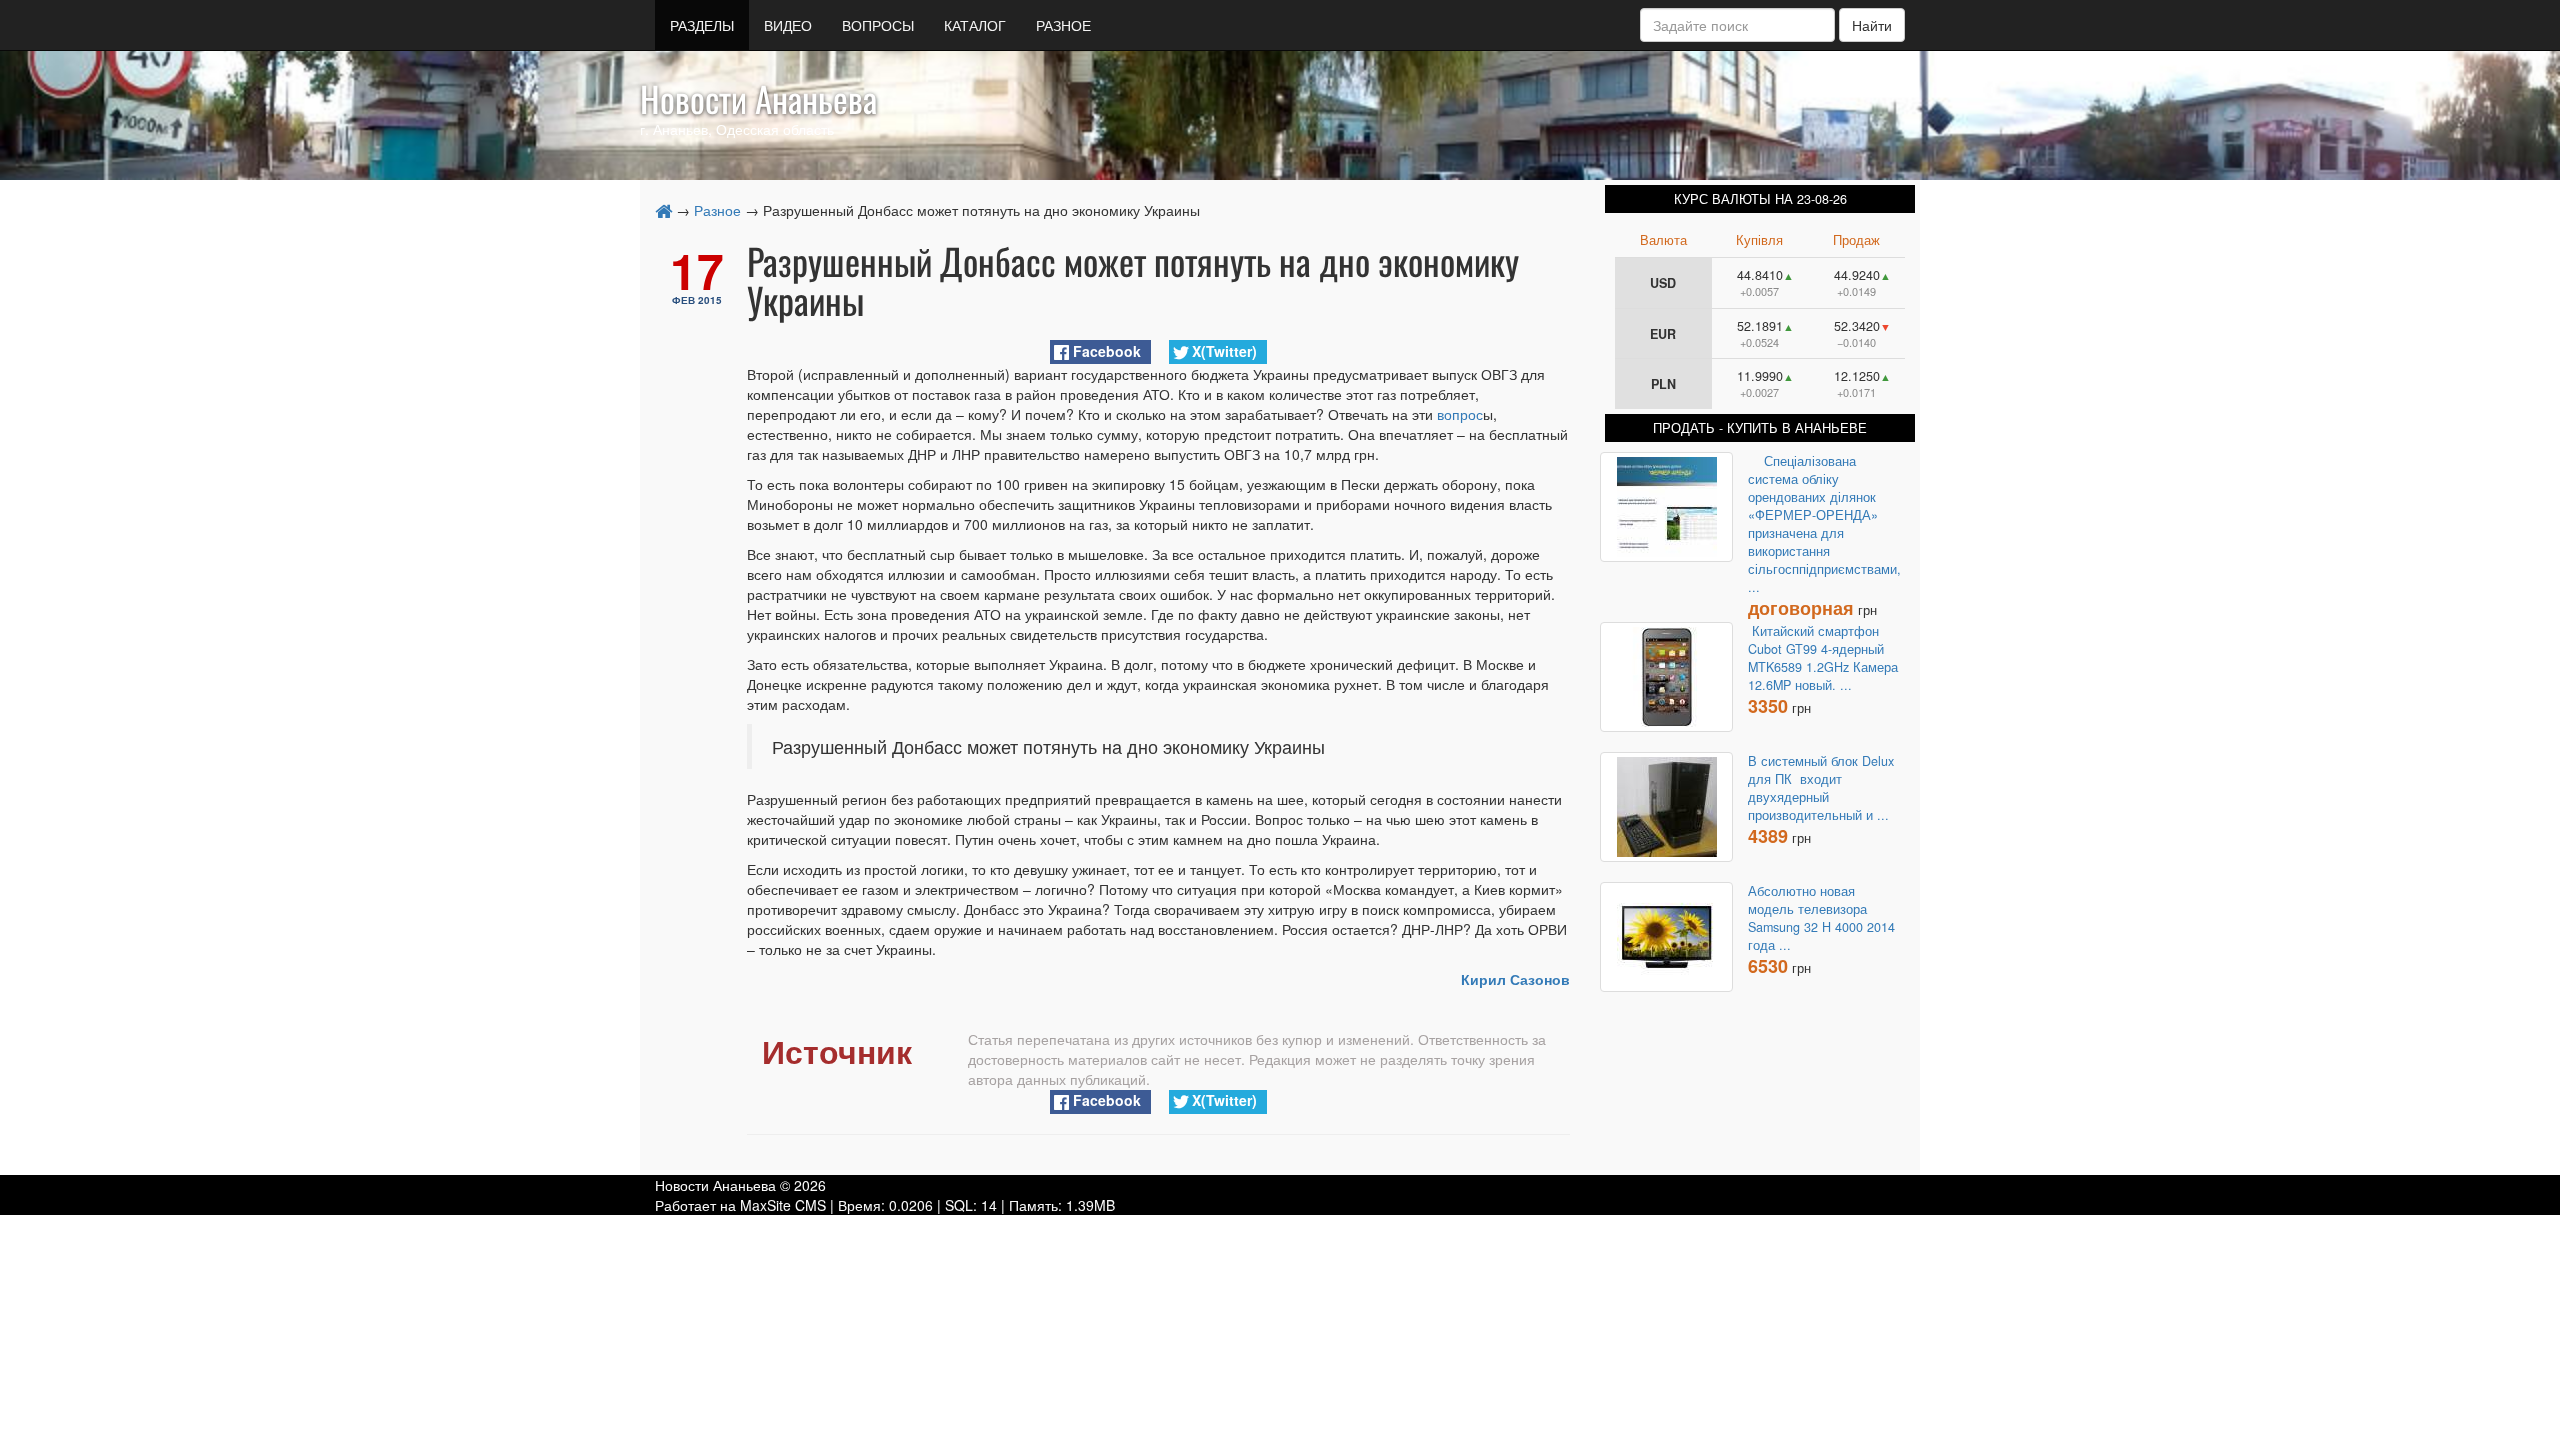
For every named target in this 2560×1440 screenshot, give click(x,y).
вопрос (1460, 414)
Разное (717, 210)
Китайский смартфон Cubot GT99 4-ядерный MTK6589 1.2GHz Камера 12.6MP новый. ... (1823, 658)
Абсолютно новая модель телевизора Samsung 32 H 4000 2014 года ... (1821, 918)
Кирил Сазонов (1515, 979)
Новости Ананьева (758, 98)
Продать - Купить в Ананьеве (1760, 428)
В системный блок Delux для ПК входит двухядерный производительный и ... (1821, 788)
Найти (1872, 25)
